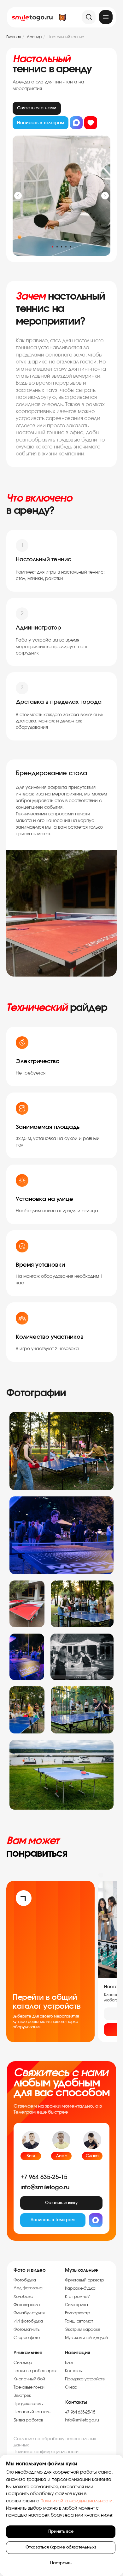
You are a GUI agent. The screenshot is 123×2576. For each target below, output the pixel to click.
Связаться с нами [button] (37, 108)
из (91, 123)
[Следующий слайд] (105, 196)
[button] (61, 2203)
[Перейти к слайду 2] (57, 247)
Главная (14, 37)
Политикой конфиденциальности (76, 2501)
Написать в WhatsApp (76, 123)
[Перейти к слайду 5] (70, 247)
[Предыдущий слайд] (18, 196)
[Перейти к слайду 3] (61, 247)
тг (41, 123)
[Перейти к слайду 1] (53, 247)
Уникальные (28, 2353)
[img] (106, 17)
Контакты (76, 2402)
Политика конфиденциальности (46, 2452)
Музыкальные (82, 2270)
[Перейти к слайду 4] (66, 247)
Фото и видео (30, 2270)
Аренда (34, 37)
